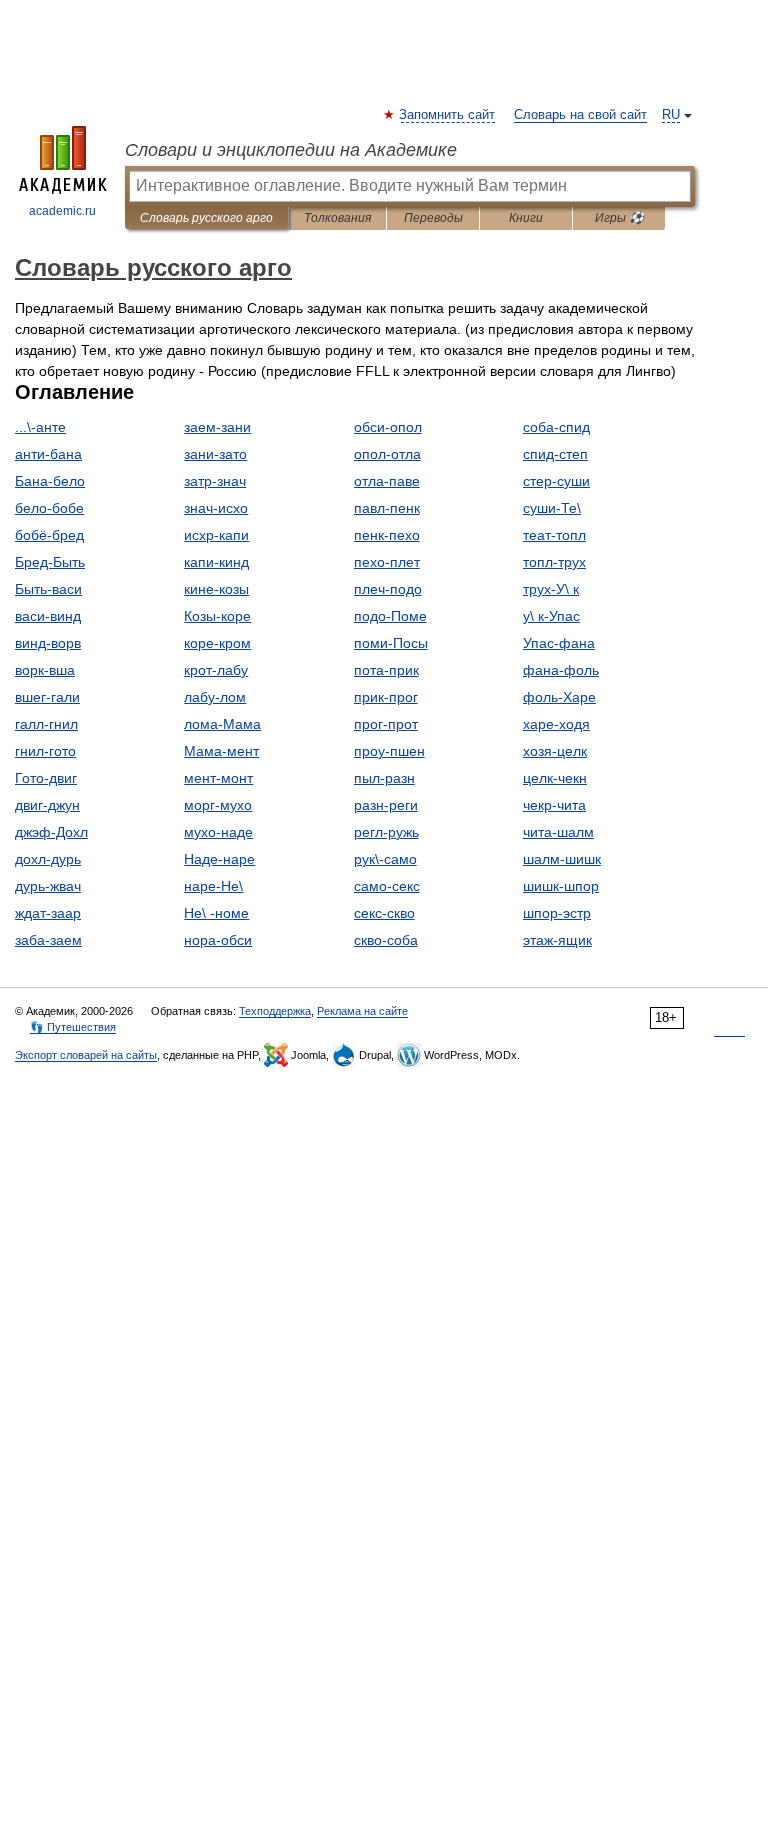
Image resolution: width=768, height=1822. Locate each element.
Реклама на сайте (362, 1011)
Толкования (337, 218)
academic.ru (62, 211)
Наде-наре (219, 859)
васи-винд (48, 616)
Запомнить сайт (448, 115)
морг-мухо (218, 805)
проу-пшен (389, 751)
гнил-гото (45, 751)
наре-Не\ (213, 886)
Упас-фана (559, 643)
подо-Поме (390, 616)
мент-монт (218, 778)
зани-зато (215, 454)
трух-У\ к (551, 589)
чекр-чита (554, 805)
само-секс (387, 886)
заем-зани (217, 427)
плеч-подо (388, 589)
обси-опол (388, 427)
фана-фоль (561, 670)
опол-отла (387, 454)
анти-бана (48, 454)
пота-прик (386, 670)
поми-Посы (391, 643)
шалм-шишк (562, 859)
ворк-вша (45, 670)
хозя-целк (555, 751)
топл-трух (554, 562)
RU (671, 115)
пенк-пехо (387, 535)
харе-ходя (556, 724)
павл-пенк (387, 508)
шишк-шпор (561, 886)
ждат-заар (48, 913)
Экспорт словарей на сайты (86, 1055)
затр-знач (215, 481)
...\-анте (40, 427)
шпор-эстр (557, 913)
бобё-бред (49, 535)
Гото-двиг (46, 778)
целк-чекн (555, 778)
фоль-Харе (559, 697)
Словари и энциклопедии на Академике (291, 150)
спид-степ (555, 454)
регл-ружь (386, 832)
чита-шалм (558, 832)
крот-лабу (216, 670)
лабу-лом (215, 697)
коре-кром (217, 643)
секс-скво (384, 913)
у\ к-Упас (551, 616)
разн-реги (386, 805)
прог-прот (386, 724)
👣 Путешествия (73, 1027)
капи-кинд (216, 562)
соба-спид (556, 427)
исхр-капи (216, 535)
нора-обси (218, 940)
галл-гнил (46, 724)
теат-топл (554, 535)
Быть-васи (48, 589)
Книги (526, 218)
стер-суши (556, 481)
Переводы (433, 218)
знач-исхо (216, 508)
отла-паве (387, 481)
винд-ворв (48, 643)
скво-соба (386, 940)
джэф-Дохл (51, 832)
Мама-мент (221, 751)
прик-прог (386, 697)
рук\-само (385, 859)
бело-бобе (49, 508)
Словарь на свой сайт (580, 115)
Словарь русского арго (206, 218)
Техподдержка (275, 1011)
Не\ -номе (216, 913)
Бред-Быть (50, 562)
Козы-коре (217, 616)
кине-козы (216, 589)
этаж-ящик (557, 940)
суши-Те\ (552, 508)
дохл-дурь (48, 859)
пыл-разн (384, 778)
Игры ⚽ (619, 218)
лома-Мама (222, 724)
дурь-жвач (48, 886)
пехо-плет (387, 562)
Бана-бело (50, 481)
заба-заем (48, 940)
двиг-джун (47, 805)
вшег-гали (47, 697)
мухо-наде (218, 832)
